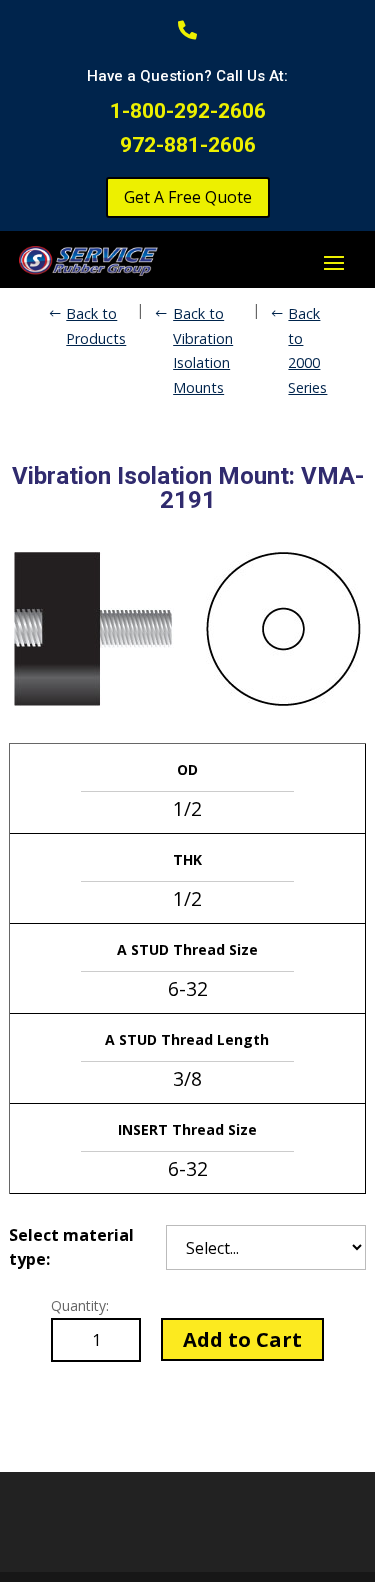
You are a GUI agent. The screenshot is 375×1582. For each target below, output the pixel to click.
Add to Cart (242, 1339)
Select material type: (71, 1247)
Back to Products (96, 325)
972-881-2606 (188, 145)
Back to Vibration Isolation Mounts (203, 350)
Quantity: (80, 1305)
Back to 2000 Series (307, 350)
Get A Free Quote (188, 197)
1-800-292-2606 (188, 111)
